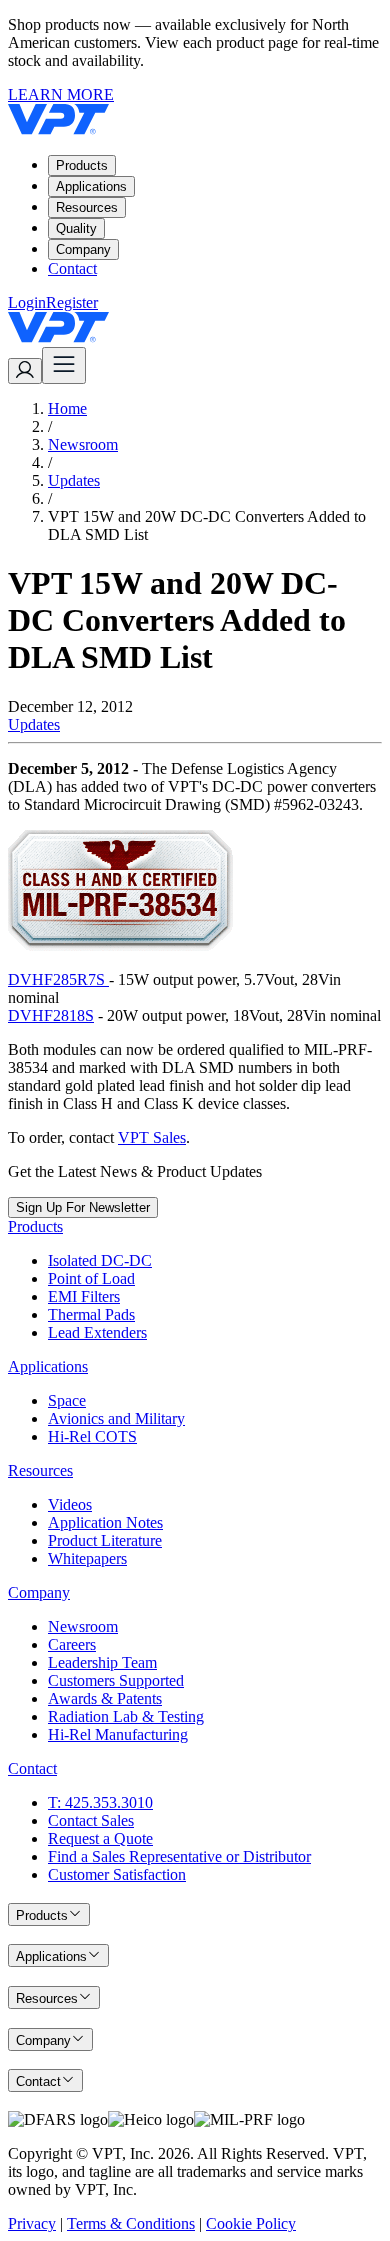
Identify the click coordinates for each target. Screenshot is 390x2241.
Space (67, 1400)
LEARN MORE (61, 94)
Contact (72, 268)
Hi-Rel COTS (92, 1436)
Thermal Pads (91, 1314)
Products (82, 165)
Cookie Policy (251, 2223)
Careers (72, 1644)
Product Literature (105, 1540)
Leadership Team (102, 1662)
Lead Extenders (97, 1332)
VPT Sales (152, 1137)
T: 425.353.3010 (100, 1802)
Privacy (32, 2223)
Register (72, 302)
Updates (74, 480)
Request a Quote (100, 1838)
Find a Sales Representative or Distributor (179, 1856)
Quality (76, 228)
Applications (91, 186)
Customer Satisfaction (117, 1874)
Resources (87, 207)
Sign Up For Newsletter (83, 1207)
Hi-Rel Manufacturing (118, 1734)
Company (83, 249)
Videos (70, 1504)
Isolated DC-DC (100, 1260)
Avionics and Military (116, 1418)
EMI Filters (84, 1296)
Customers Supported (116, 1680)
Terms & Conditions (131, 2223)
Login (27, 302)
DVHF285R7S (58, 979)
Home (67, 408)
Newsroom (83, 444)
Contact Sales (91, 1820)
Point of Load (91, 1278)
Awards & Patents (105, 1698)
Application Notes (105, 1522)
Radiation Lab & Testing (126, 1716)
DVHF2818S (51, 1015)
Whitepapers (87, 1558)
